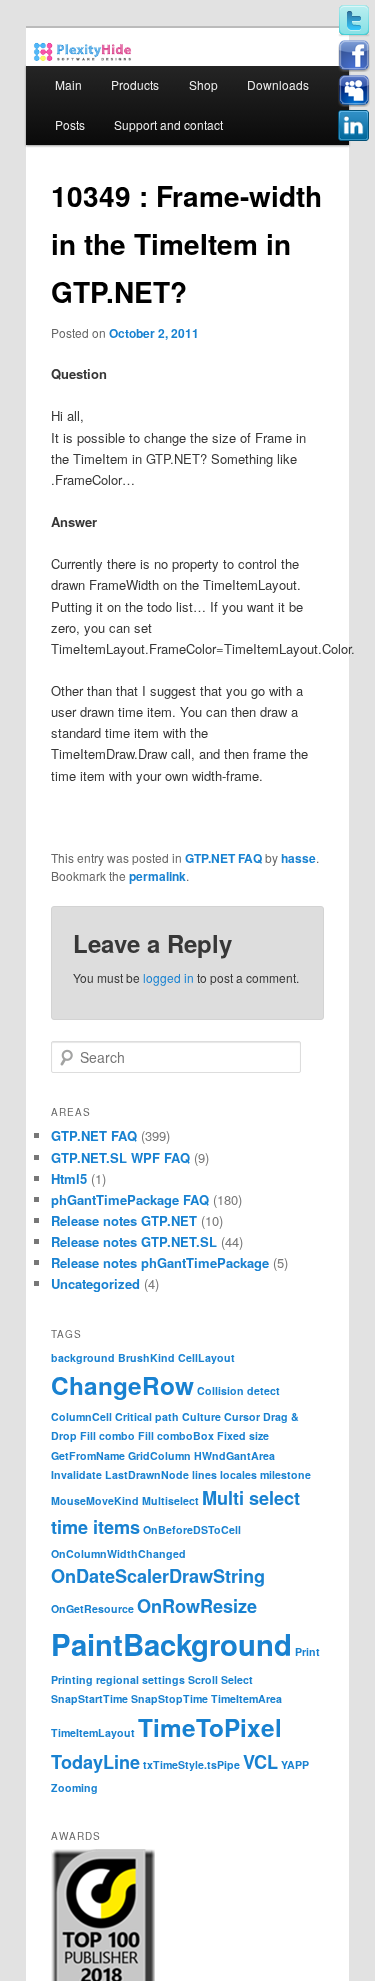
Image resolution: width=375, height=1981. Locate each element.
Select (237, 1679)
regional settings (140, 1679)
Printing (72, 1679)
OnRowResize (197, 1606)
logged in (168, 977)
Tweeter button (354, 21)
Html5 (69, 1178)
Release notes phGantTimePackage (160, 1262)
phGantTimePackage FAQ (130, 1199)
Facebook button (354, 56)
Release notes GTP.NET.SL (134, 1241)
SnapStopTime (169, 1698)
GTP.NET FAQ (223, 858)
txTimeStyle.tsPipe (191, 1764)
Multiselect (170, 1500)
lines (204, 1474)
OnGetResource (92, 1608)
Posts (70, 124)
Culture (201, 1416)
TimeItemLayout (93, 1732)
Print (307, 1651)
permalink (157, 876)
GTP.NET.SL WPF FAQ (120, 1157)
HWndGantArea (234, 1455)
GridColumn (159, 1455)
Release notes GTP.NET (124, 1220)
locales (238, 1474)
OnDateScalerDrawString (158, 1576)
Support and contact (168, 124)
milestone (285, 1474)
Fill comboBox (176, 1435)
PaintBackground (171, 1644)
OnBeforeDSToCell (192, 1529)
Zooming (74, 1787)
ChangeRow (122, 1385)
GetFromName (88, 1455)
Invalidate (76, 1474)
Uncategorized (95, 1283)
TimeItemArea (246, 1698)
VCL (260, 1762)
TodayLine (95, 1762)
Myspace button (354, 91)
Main (68, 84)
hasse (298, 858)
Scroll (203, 1679)
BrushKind (146, 1357)
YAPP (295, 1764)
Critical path (147, 1416)
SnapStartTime (89, 1698)
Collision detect (238, 1390)
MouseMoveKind (95, 1500)
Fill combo (107, 1435)
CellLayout (206, 1357)
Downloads (278, 84)
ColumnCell (81, 1416)
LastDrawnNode (147, 1474)
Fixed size (243, 1435)
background (83, 1357)
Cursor (242, 1416)
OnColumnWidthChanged (118, 1553)
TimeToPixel (210, 1727)
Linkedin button (354, 126)
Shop (203, 84)
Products (135, 84)
